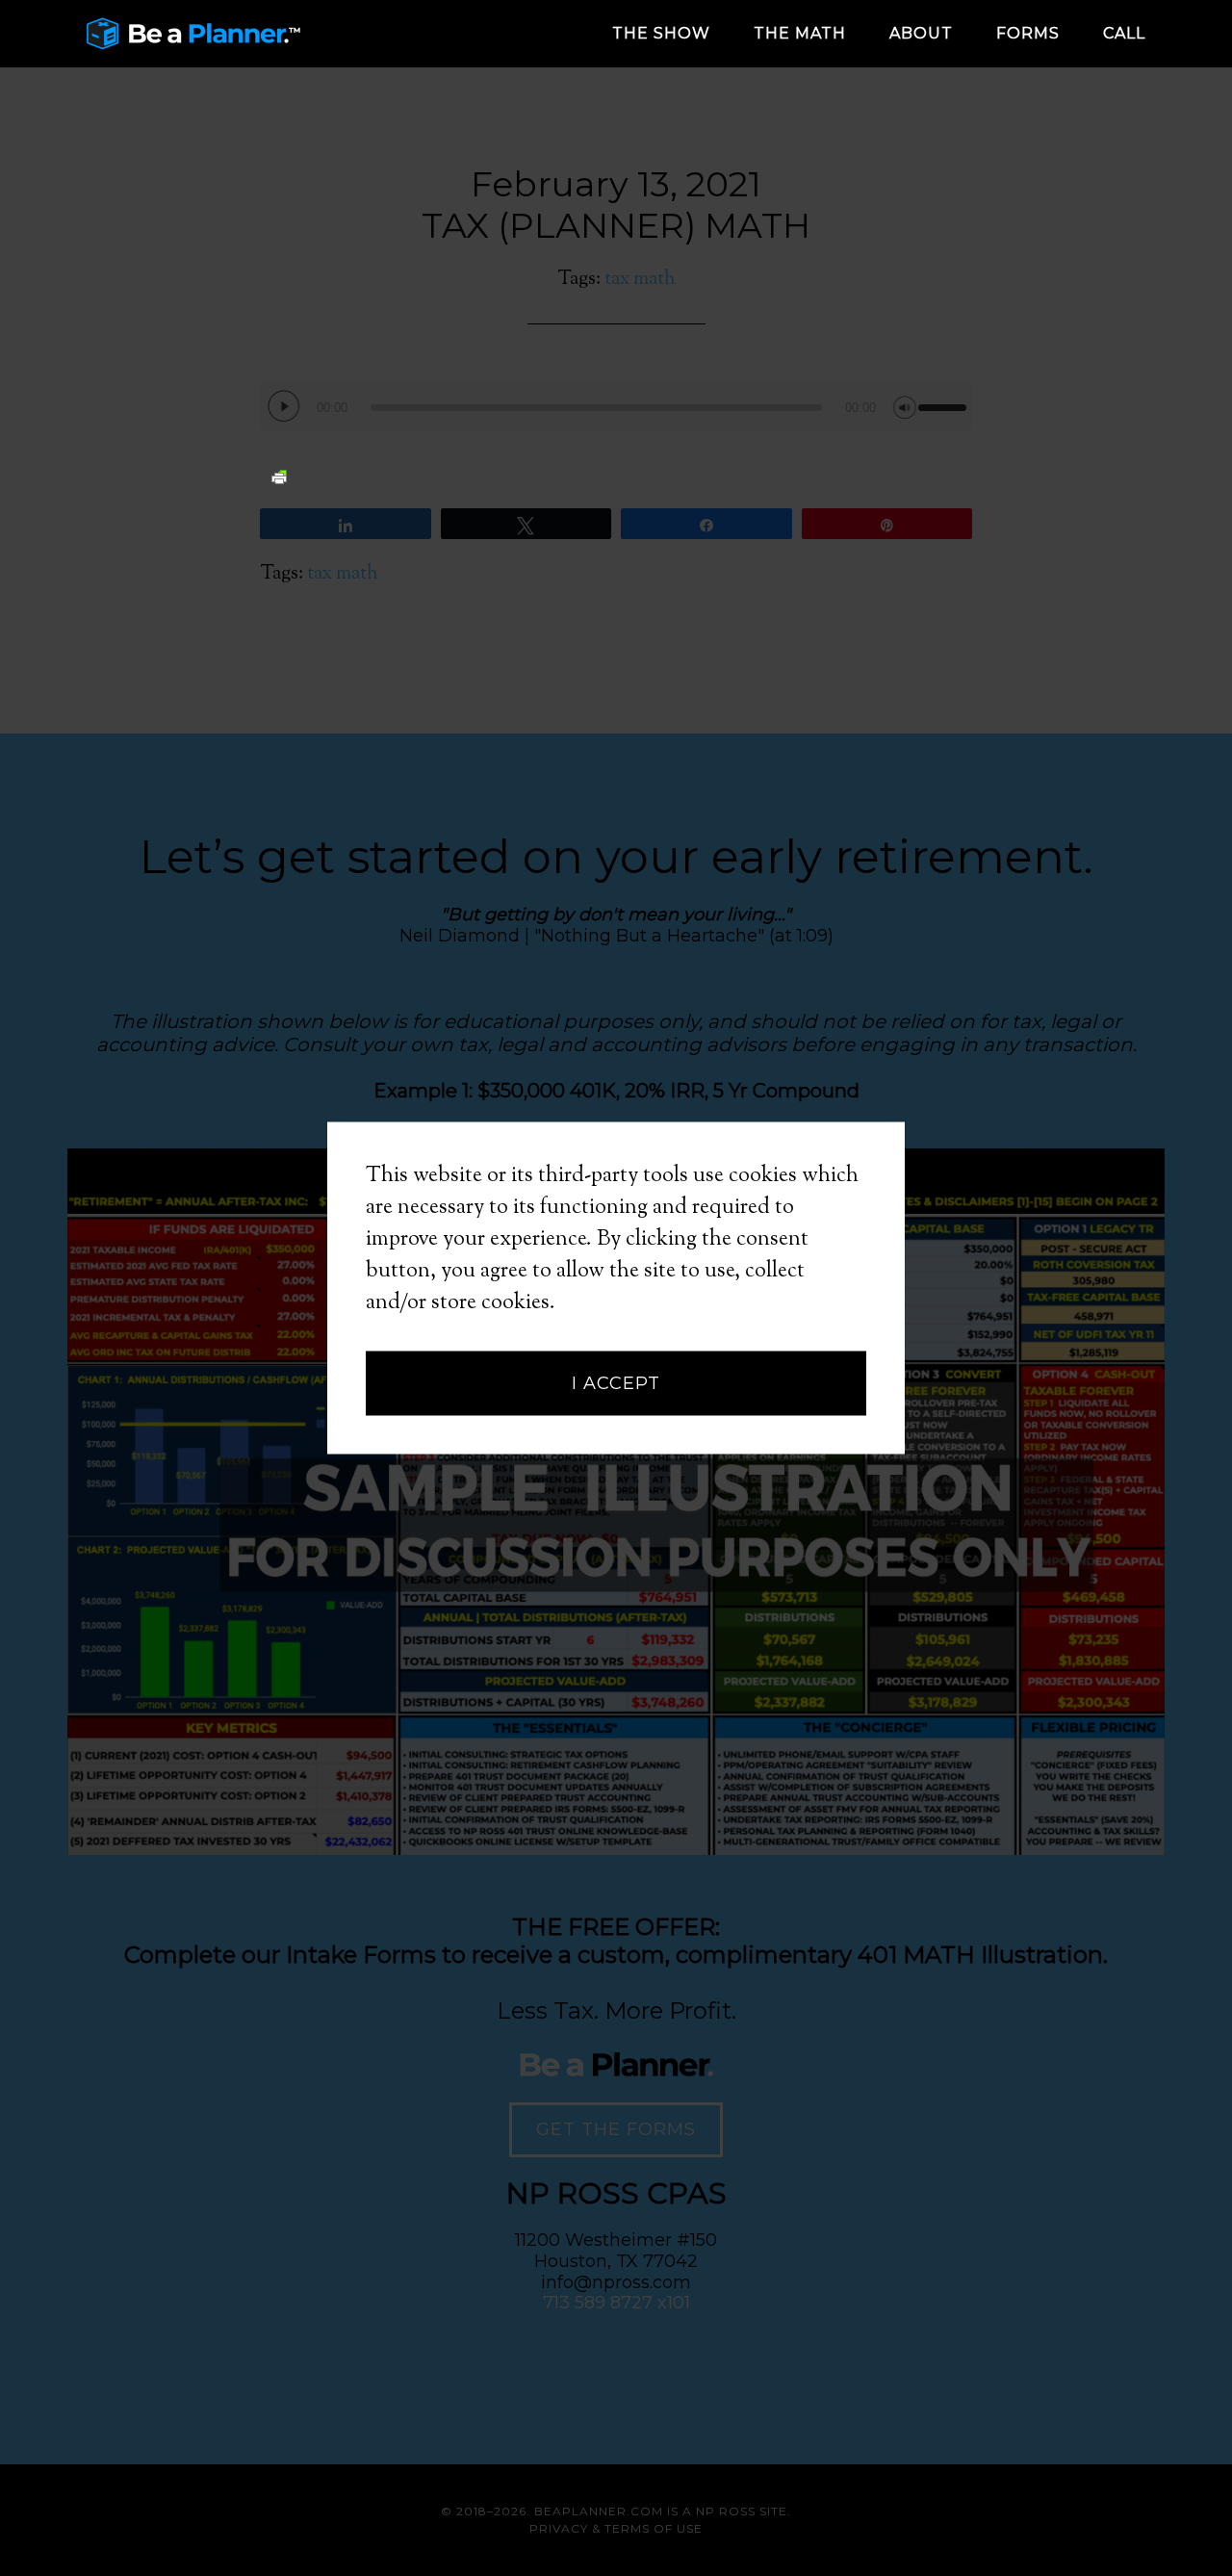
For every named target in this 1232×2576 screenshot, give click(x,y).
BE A (241, 34)
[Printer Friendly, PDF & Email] (279, 475)
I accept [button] (616, 1383)
